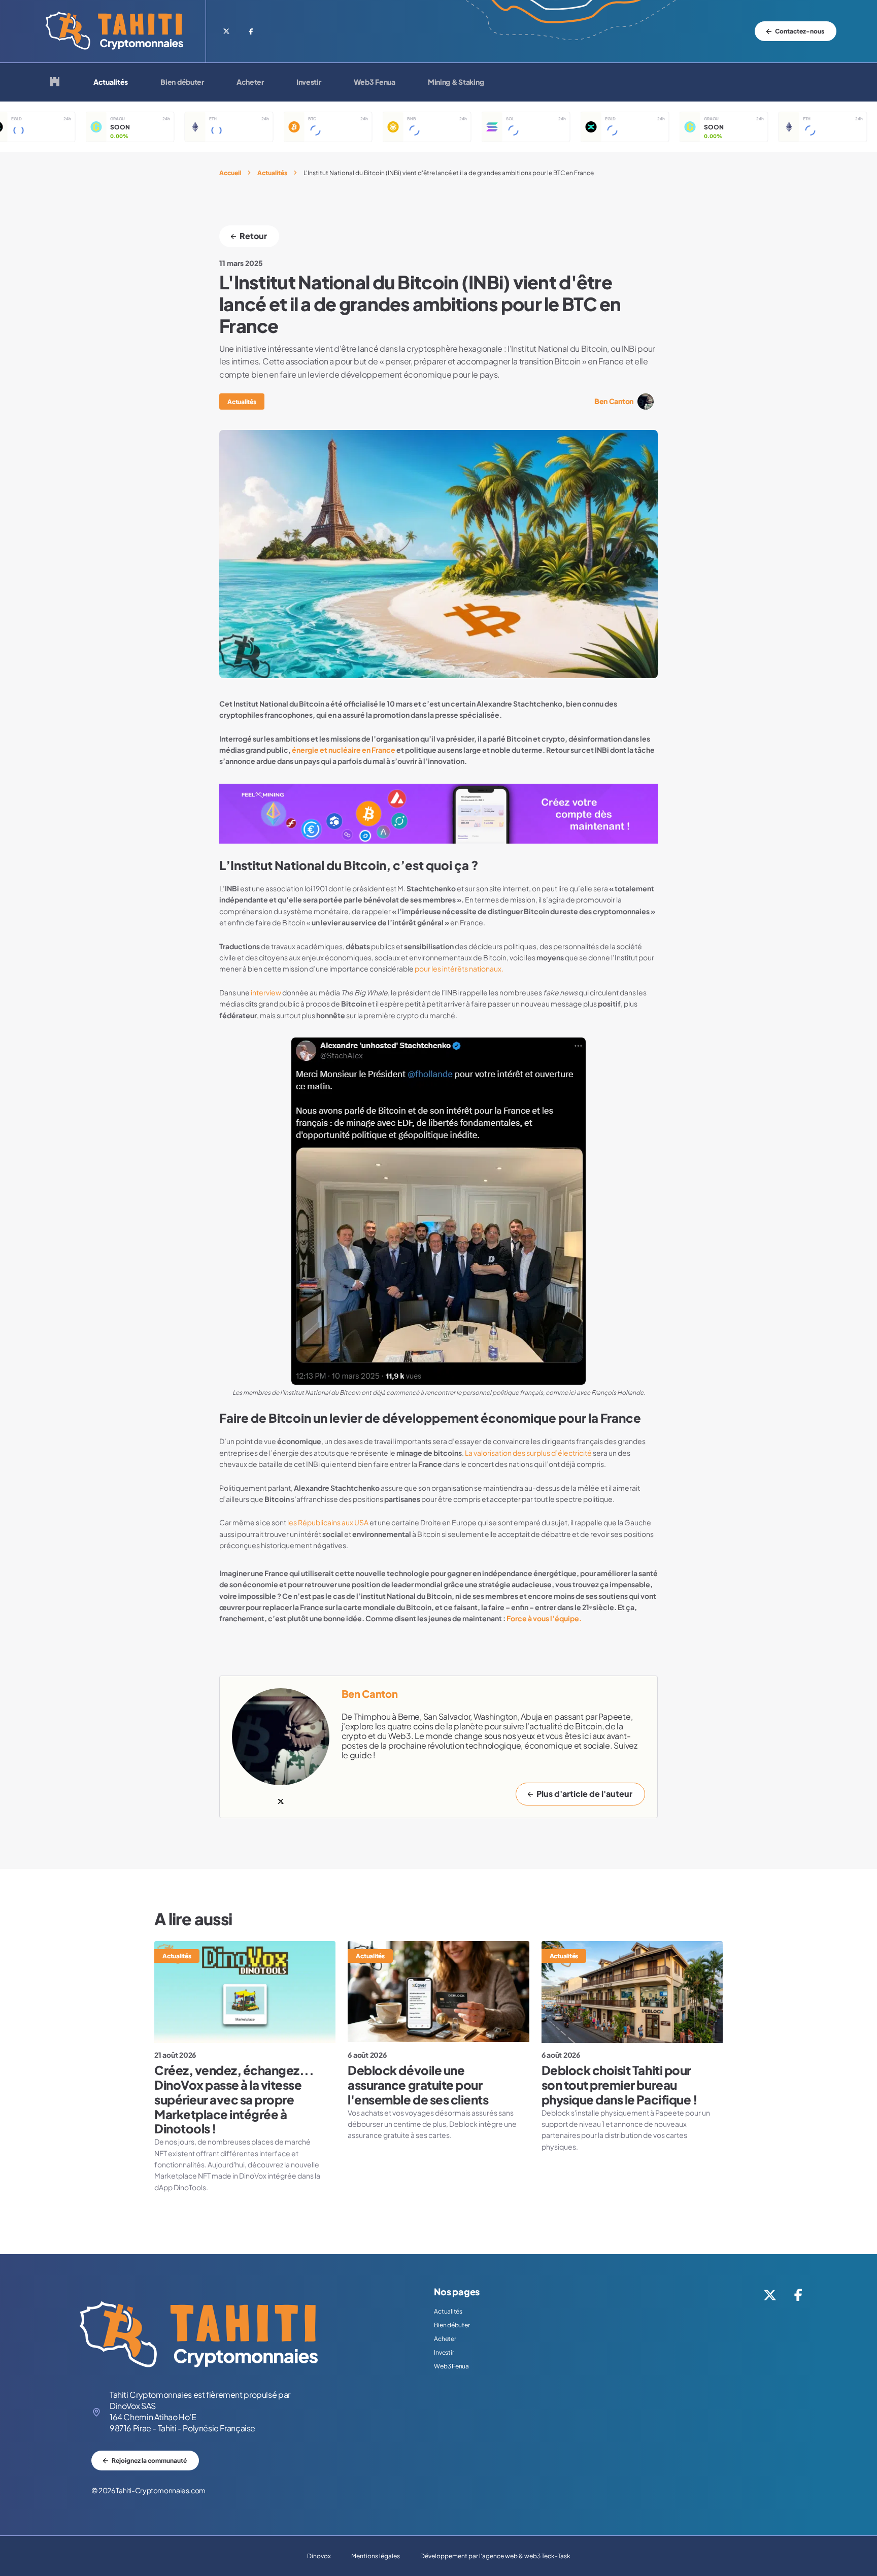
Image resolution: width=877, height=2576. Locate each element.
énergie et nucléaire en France (344, 750)
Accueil (230, 173)
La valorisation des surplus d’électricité (528, 1453)
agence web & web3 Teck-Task (526, 2556)
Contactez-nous (800, 31)
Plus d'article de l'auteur (584, 1794)
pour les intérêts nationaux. (459, 969)
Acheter (250, 82)
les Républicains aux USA (327, 1523)
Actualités (111, 82)
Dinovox (319, 2556)
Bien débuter (182, 82)
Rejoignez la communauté (149, 2461)
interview (266, 993)
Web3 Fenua (375, 82)
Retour (253, 236)
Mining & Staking (456, 82)
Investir (309, 82)
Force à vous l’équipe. (544, 1619)
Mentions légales (376, 2556)
